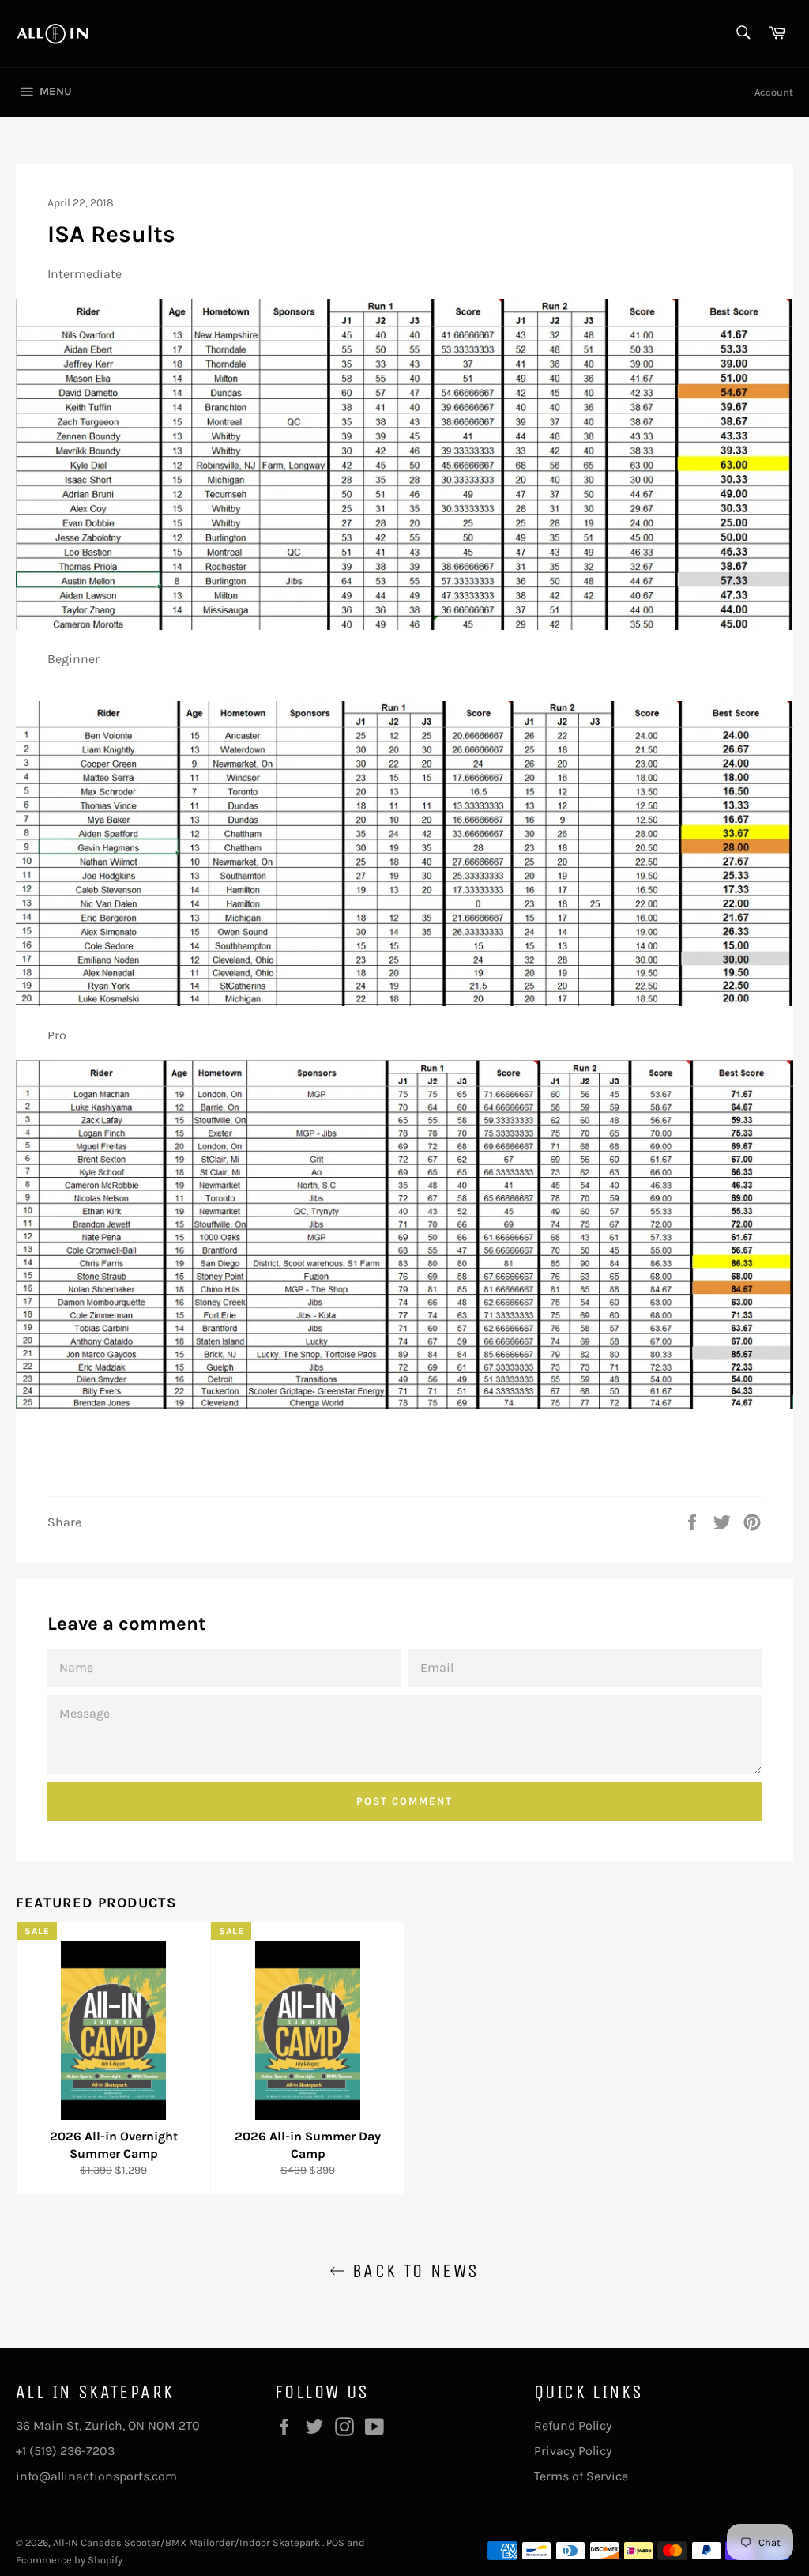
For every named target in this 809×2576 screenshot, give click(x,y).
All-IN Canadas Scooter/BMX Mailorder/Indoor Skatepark (188, 2542)
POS (335, 2542)
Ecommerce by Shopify (69, 2560)
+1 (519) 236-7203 (65, 2451)
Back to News (412, 2271)
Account (774, 92)
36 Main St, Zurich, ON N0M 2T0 (108, 2425)
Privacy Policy (573, 2451)
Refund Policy (573, 2425)
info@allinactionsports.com (96, 2476)
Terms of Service (581, 2476)
